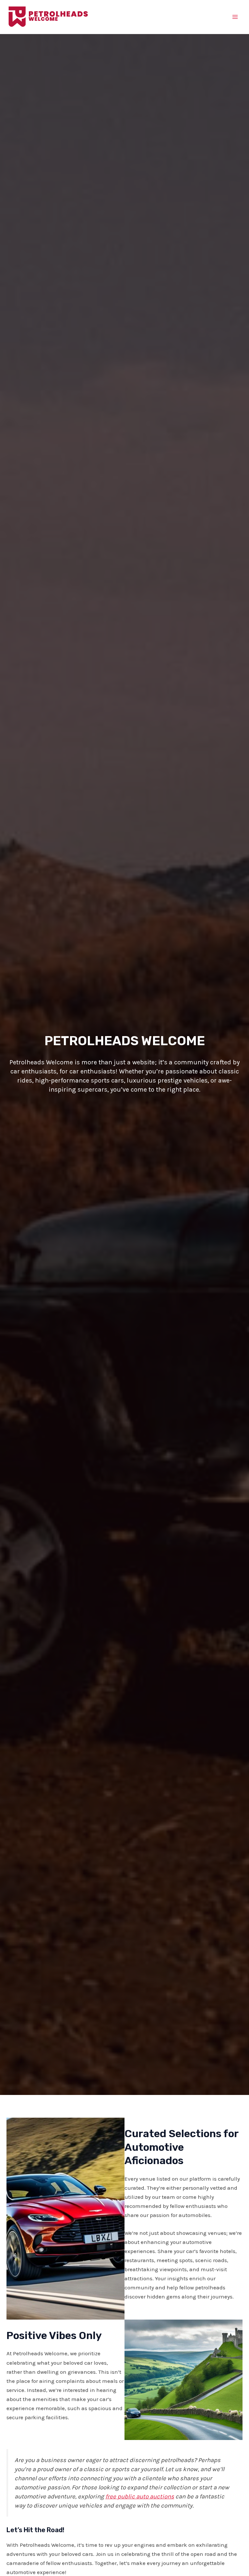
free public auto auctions (140, 2496)
